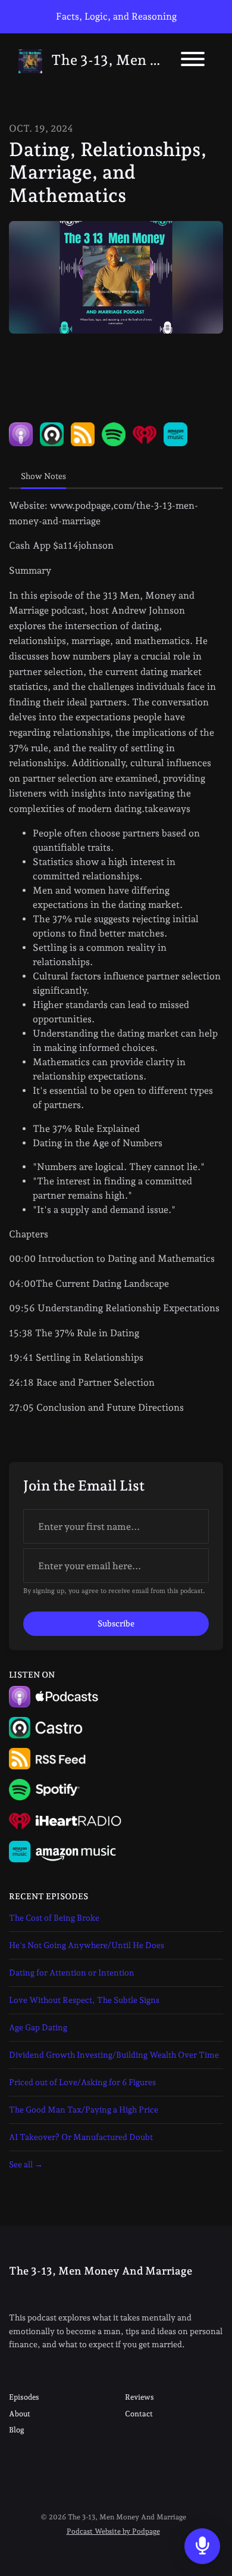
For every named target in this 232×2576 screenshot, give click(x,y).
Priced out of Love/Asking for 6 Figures (82, 2082)
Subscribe (116, 1623)
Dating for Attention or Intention (72, 1973)
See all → (26, 2164)
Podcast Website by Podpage (113, 2531)
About (20, 2414)
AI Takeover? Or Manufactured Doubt (81, 2137)
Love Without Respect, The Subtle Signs (84, 2000)
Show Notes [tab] (43, 476)
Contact (139, 2414)
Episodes (24, 2397)
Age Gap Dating (38, 2027)
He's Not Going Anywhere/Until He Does (87, 1945)
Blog (17, 2430)
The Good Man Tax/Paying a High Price (84, 2110)
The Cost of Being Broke (54, 1918)
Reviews (139, 2397)
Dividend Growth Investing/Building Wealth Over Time (114, 2055)
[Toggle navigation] (193, 61)
